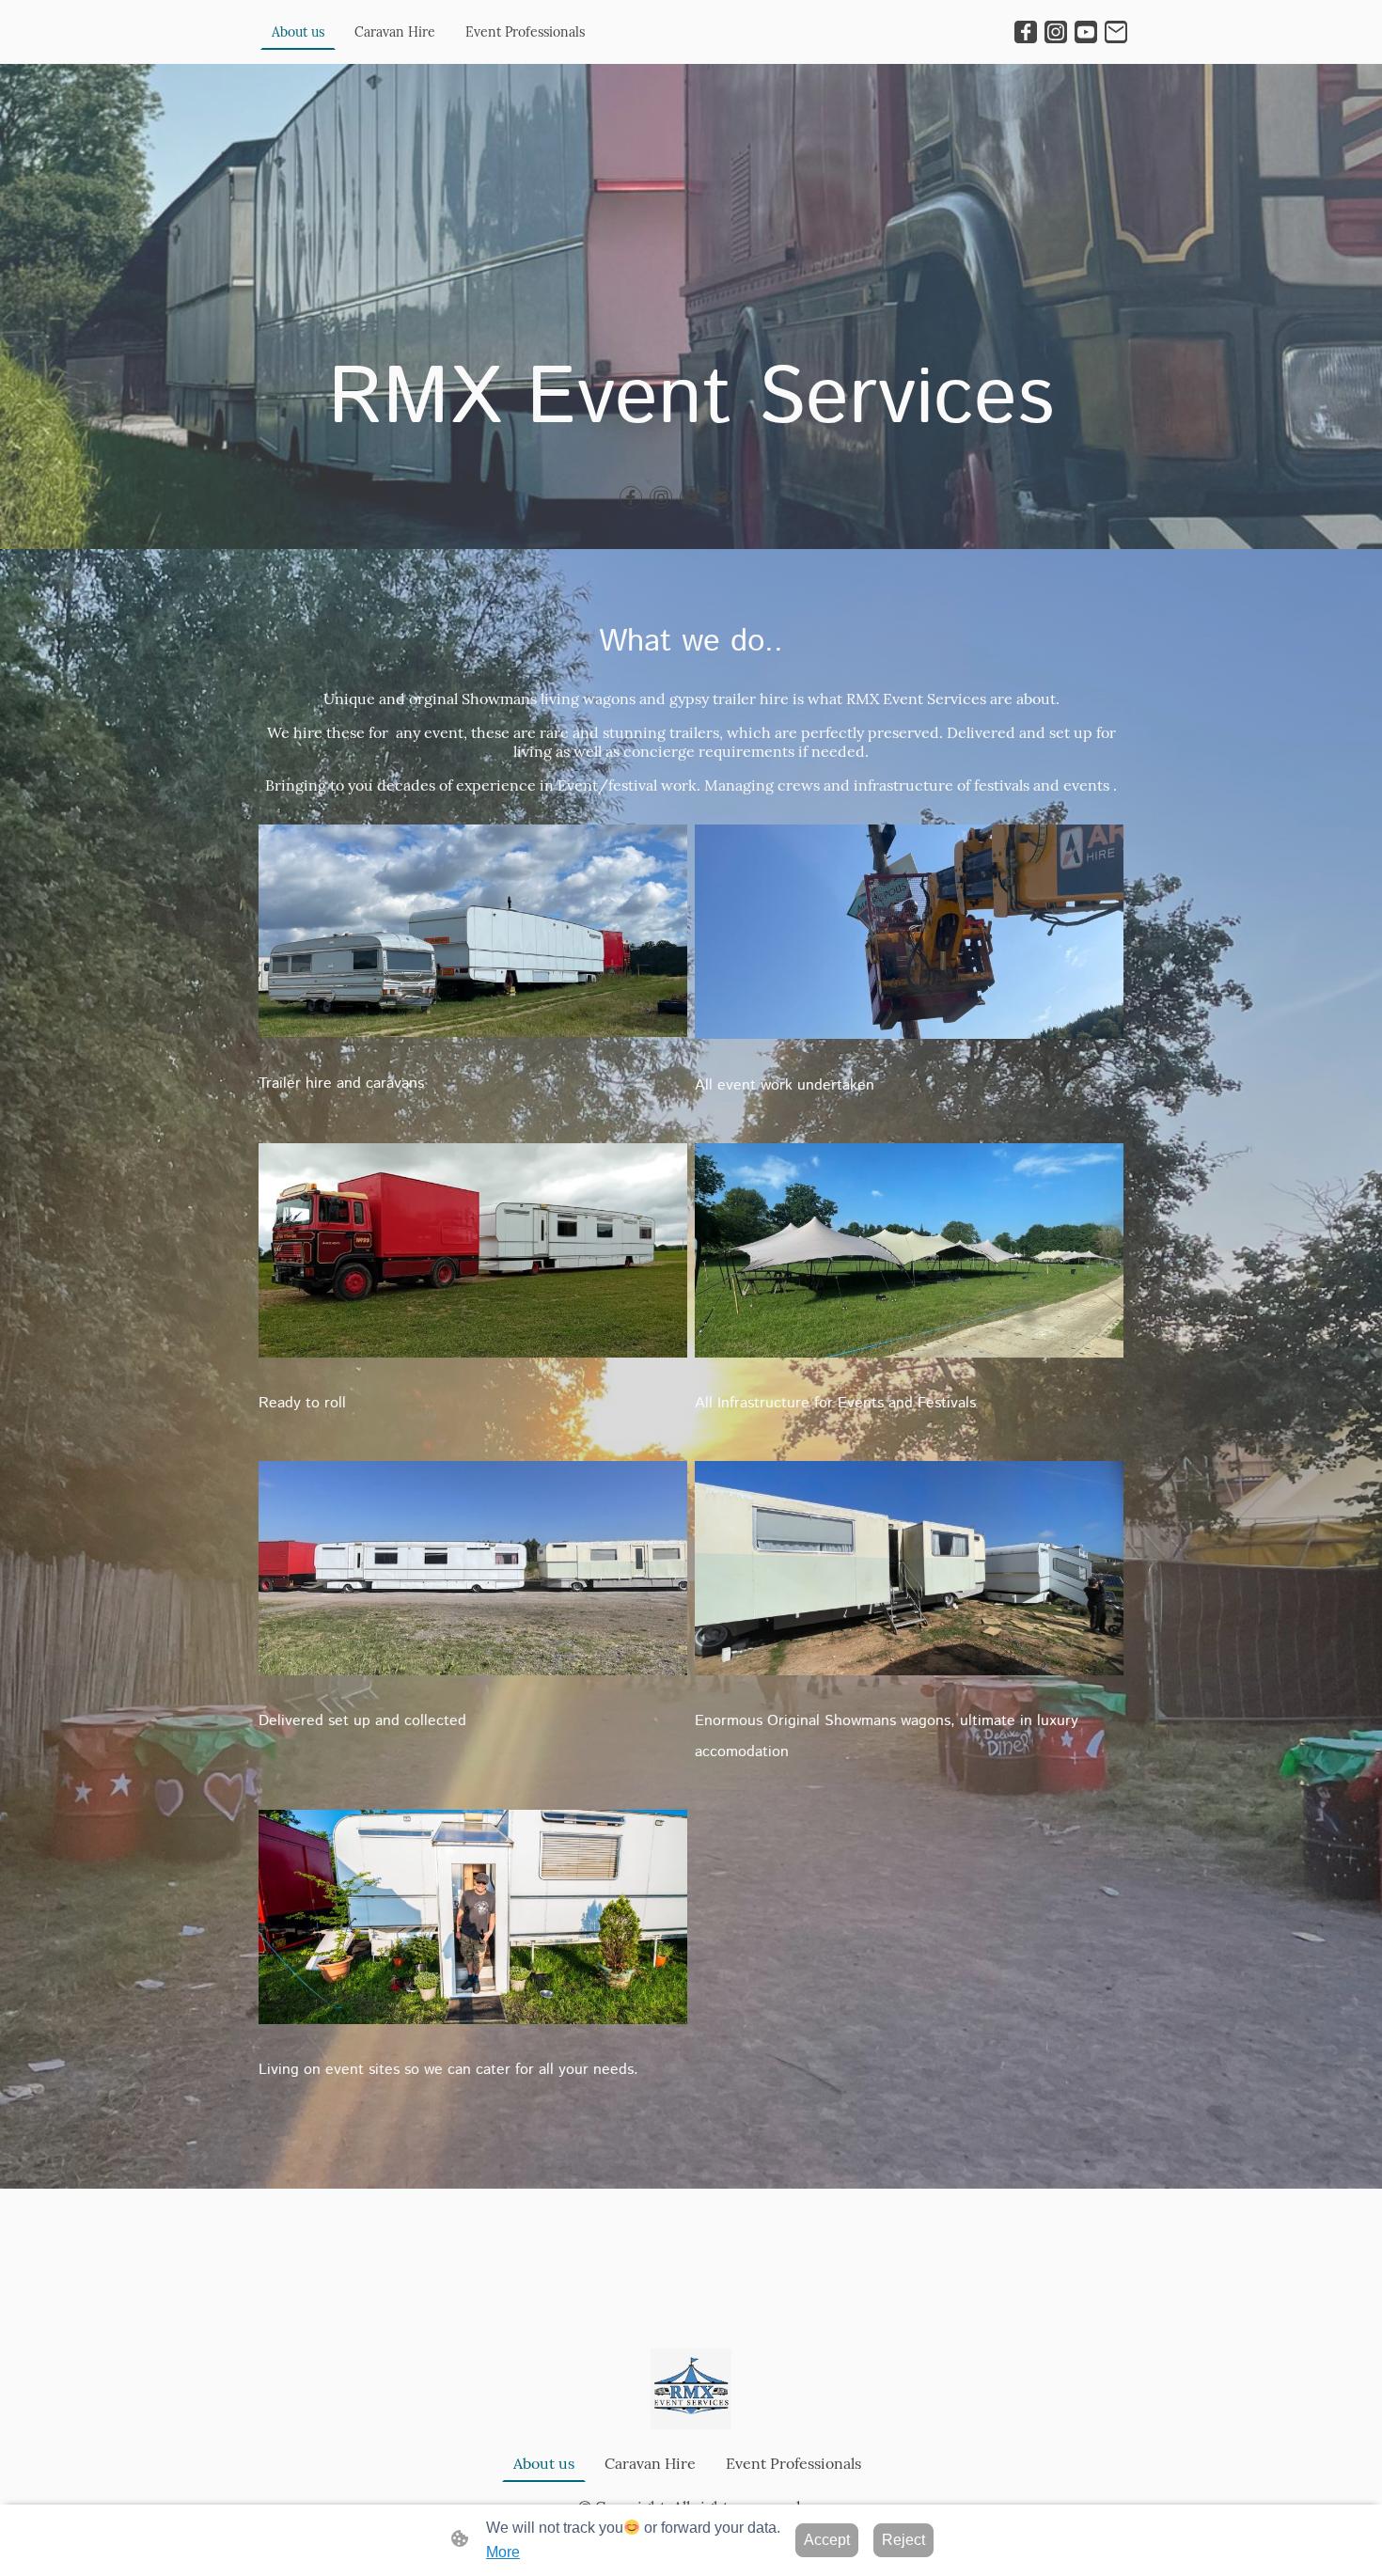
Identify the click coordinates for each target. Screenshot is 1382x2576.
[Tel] (751, 497)
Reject (903, 2540)
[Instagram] (1056, 32)
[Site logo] (691, 2389)
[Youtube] (1086, 32)
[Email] (1116, 32)
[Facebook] (1026, 32)
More (503, 2552)
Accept (827, 2540)
